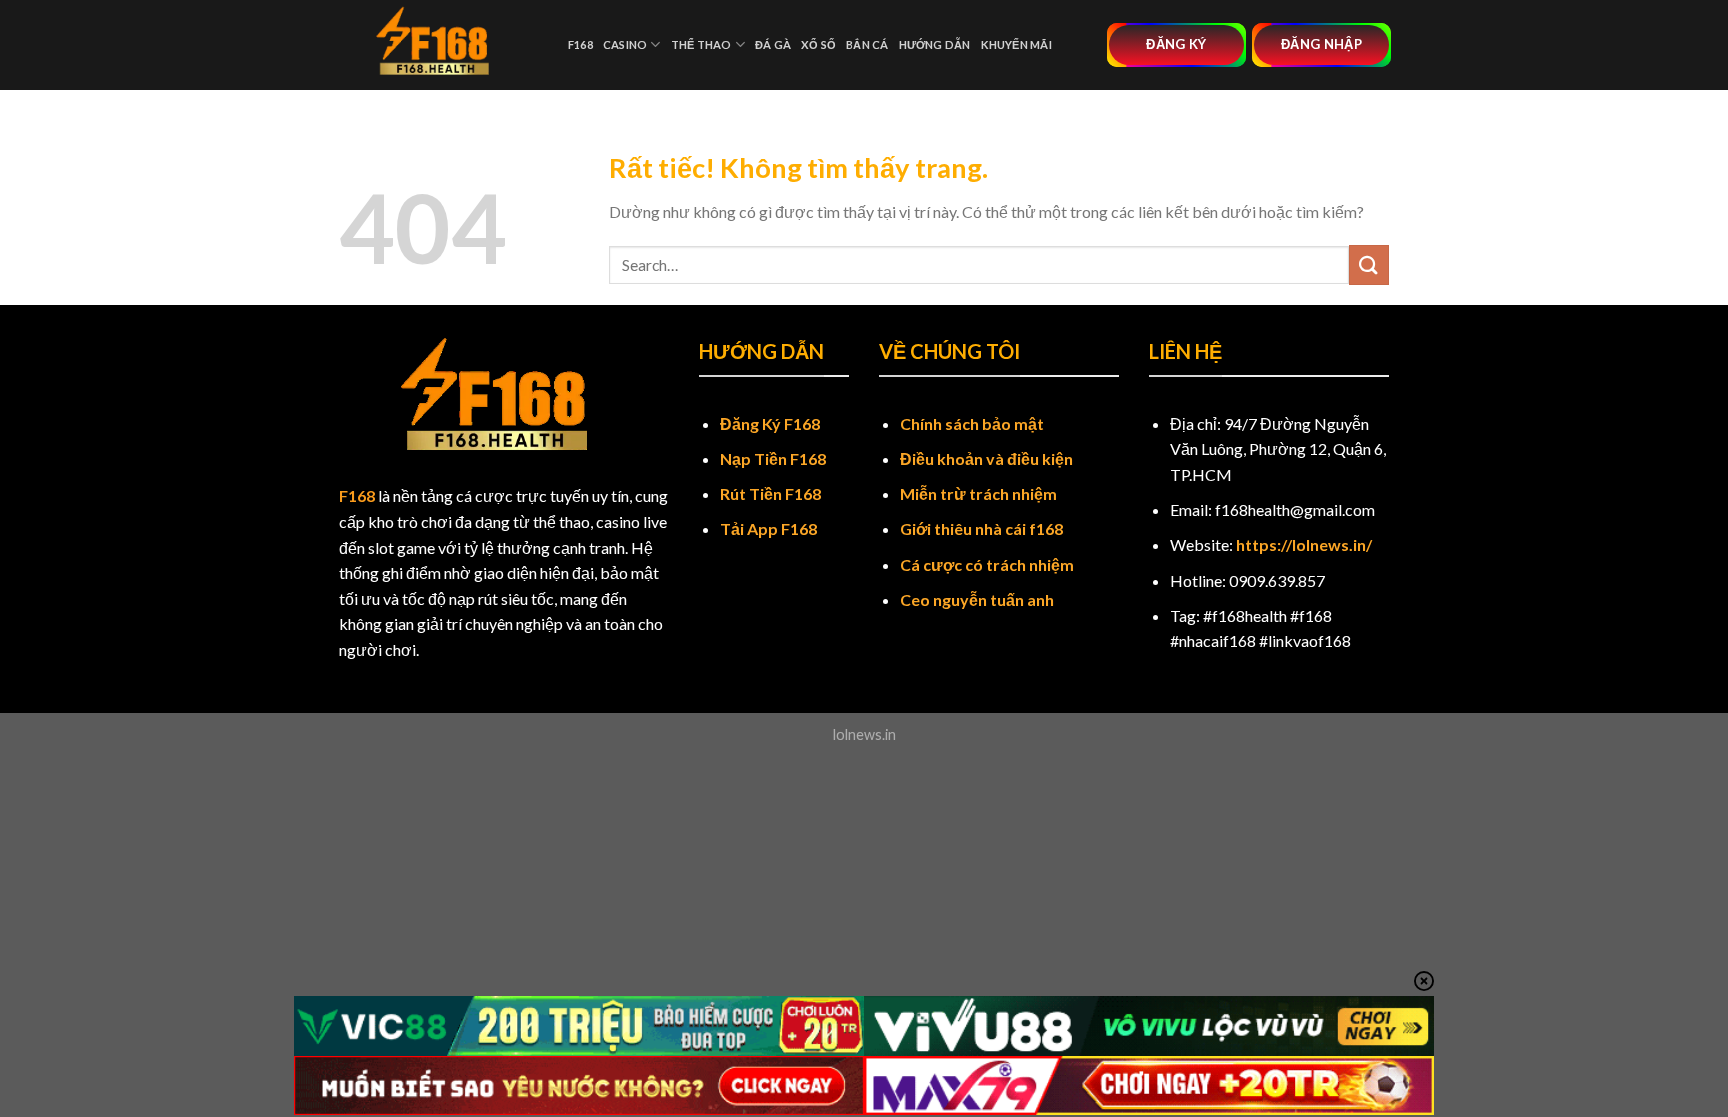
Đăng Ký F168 (770, 423)
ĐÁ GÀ (773, 44)
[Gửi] (1369, 264)
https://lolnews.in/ (1304, 544)
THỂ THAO (701, 44)
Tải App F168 (768, 528)
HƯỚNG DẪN (935, 44)
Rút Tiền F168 (770, 493)
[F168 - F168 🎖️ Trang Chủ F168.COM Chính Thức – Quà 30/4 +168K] (438, 45)
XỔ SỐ (818, 44)
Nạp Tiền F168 (773, 458)
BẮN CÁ (867, 44)
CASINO (625, 44)
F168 (580, 44)
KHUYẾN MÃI (1016, 44)
